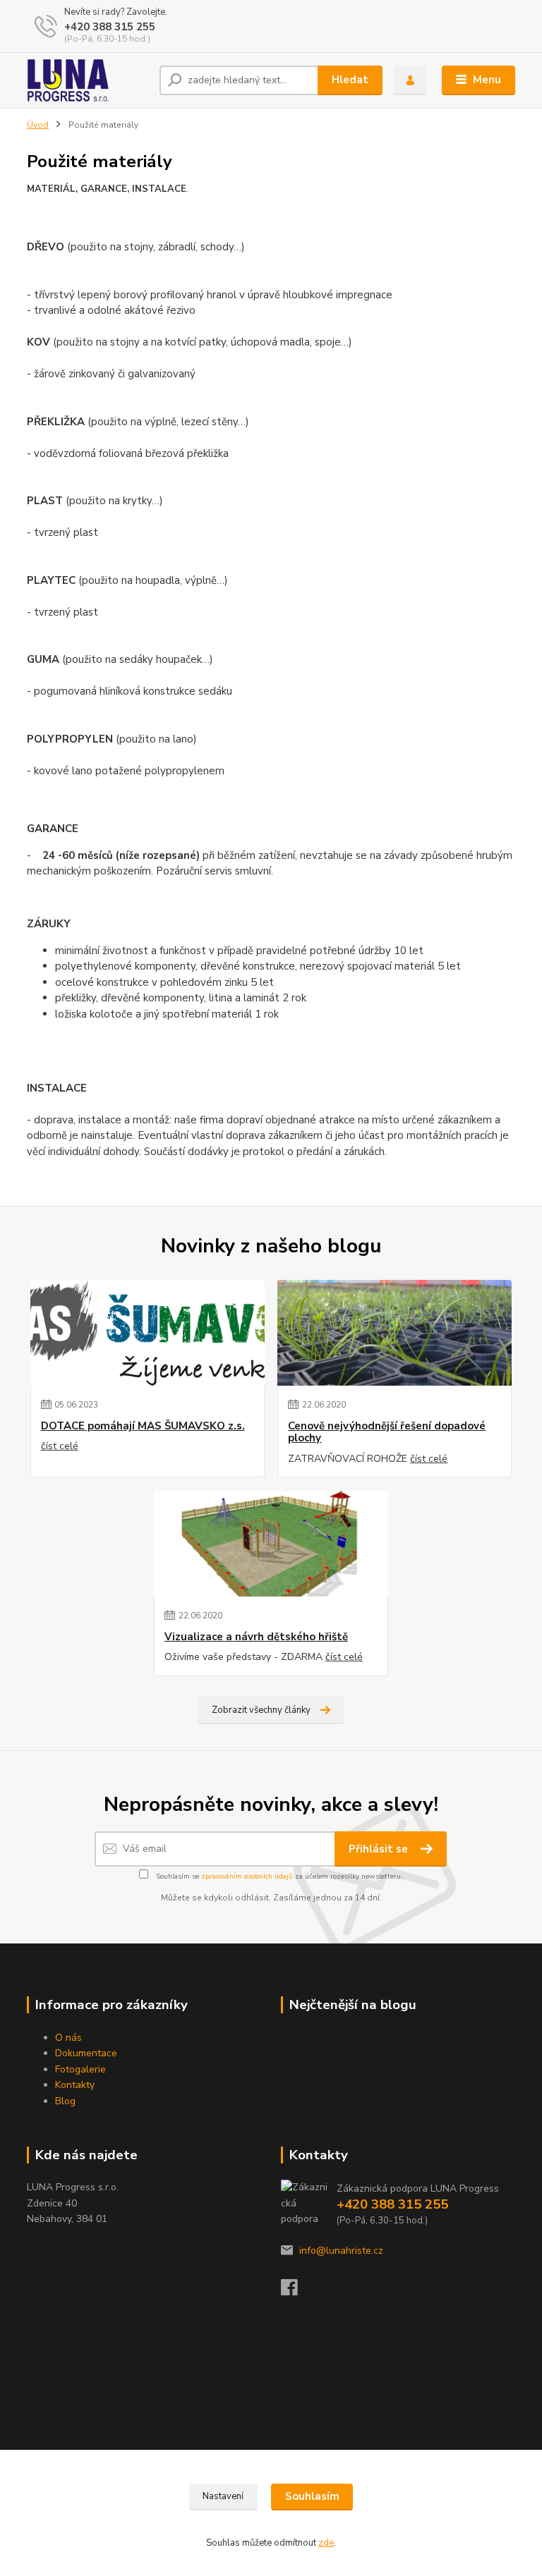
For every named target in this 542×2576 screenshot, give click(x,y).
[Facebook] (296, 2291)
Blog (65, 2101)
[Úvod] (88, 80)
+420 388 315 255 (110, 27)
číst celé (60, 1446)
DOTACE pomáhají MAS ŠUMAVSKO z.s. (143, 1426)
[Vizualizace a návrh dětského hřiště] (271, 1544)
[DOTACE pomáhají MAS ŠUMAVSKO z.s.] (147, 1333)
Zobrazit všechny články (261, 1710)
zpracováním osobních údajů (247, 1876)
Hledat (350, 80)
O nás (68, 2038)
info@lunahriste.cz (341, 2251)
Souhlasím (312, 2496)
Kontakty (75, 2085)
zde (326, 2543)
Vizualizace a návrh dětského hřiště (256, 1637)
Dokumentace (86, 2053)
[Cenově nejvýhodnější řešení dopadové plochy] (395, 1333)
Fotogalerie (80, 2069)
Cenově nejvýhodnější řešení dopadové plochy (387, 1433)
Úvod (38, 125)
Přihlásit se (380, 1849)
